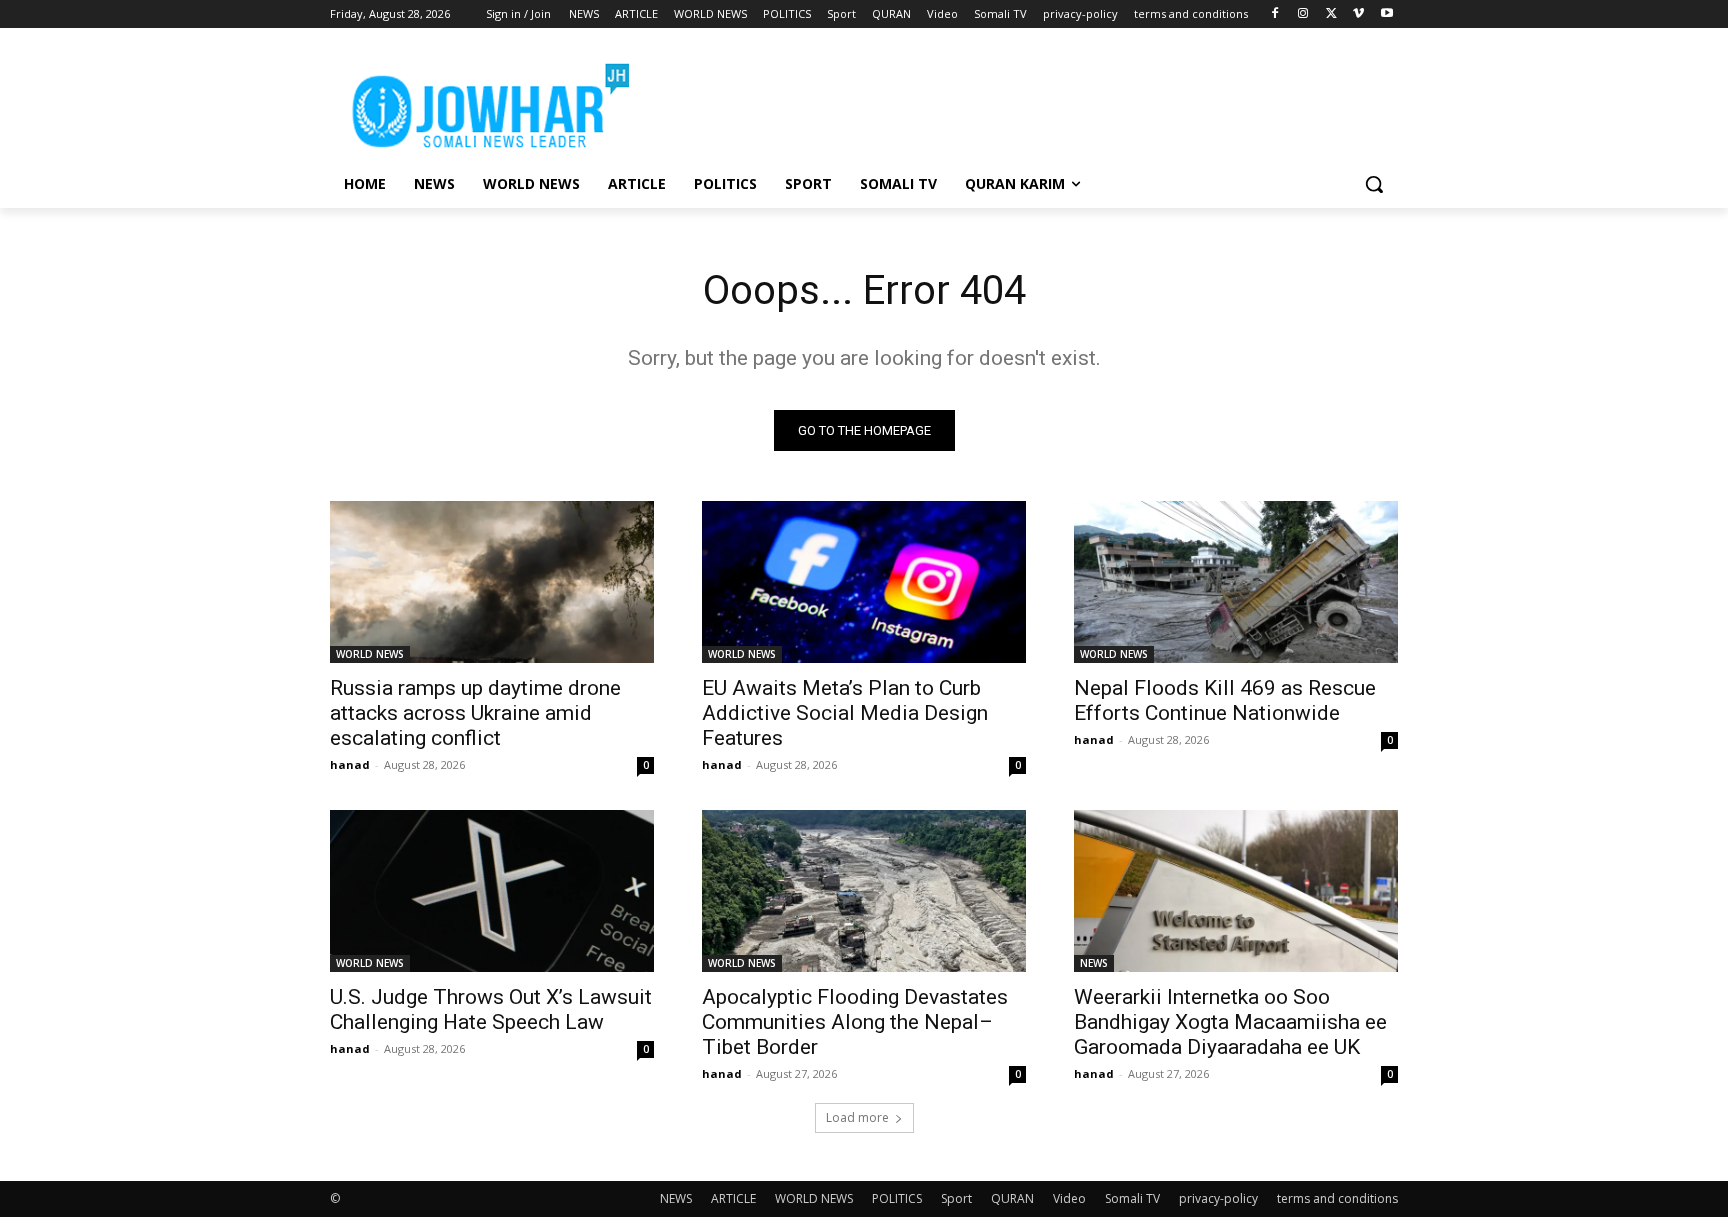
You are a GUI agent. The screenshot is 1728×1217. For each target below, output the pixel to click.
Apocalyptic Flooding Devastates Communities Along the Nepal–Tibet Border (855, 1022)
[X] (1331, 14)
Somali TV (1132, 1198)
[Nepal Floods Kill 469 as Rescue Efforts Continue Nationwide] (1236, 582)
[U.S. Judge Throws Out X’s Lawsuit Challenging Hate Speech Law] (492, 891)
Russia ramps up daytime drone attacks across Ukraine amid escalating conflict (475, 713)
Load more (857, 1117)
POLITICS (897, 1198)
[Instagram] (1303, 14)
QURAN (1012, 1198)
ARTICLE (733, 1198)
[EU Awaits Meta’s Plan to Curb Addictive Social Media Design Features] (864, 582)
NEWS (1094, 963)
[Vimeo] (1358, 14)
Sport (956, 1198)
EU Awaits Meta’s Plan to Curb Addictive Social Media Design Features (845, 713)
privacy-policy (1218, 1198)
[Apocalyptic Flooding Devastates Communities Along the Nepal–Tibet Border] (864, 891)
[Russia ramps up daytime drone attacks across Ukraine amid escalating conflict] (492, 582)
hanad (350, 764)
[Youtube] (1386, 14)
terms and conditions (1337, 1198)
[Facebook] (1275, 14)
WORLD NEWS (370, 654)
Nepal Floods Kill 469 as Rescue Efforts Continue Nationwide (1225, 700)
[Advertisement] (1014, 101)
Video (1069, 1198)
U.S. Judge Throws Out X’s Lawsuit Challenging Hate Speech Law (491, 1009)
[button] (1374, 184)
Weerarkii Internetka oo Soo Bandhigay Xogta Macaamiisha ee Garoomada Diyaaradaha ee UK (1230, 1022)
